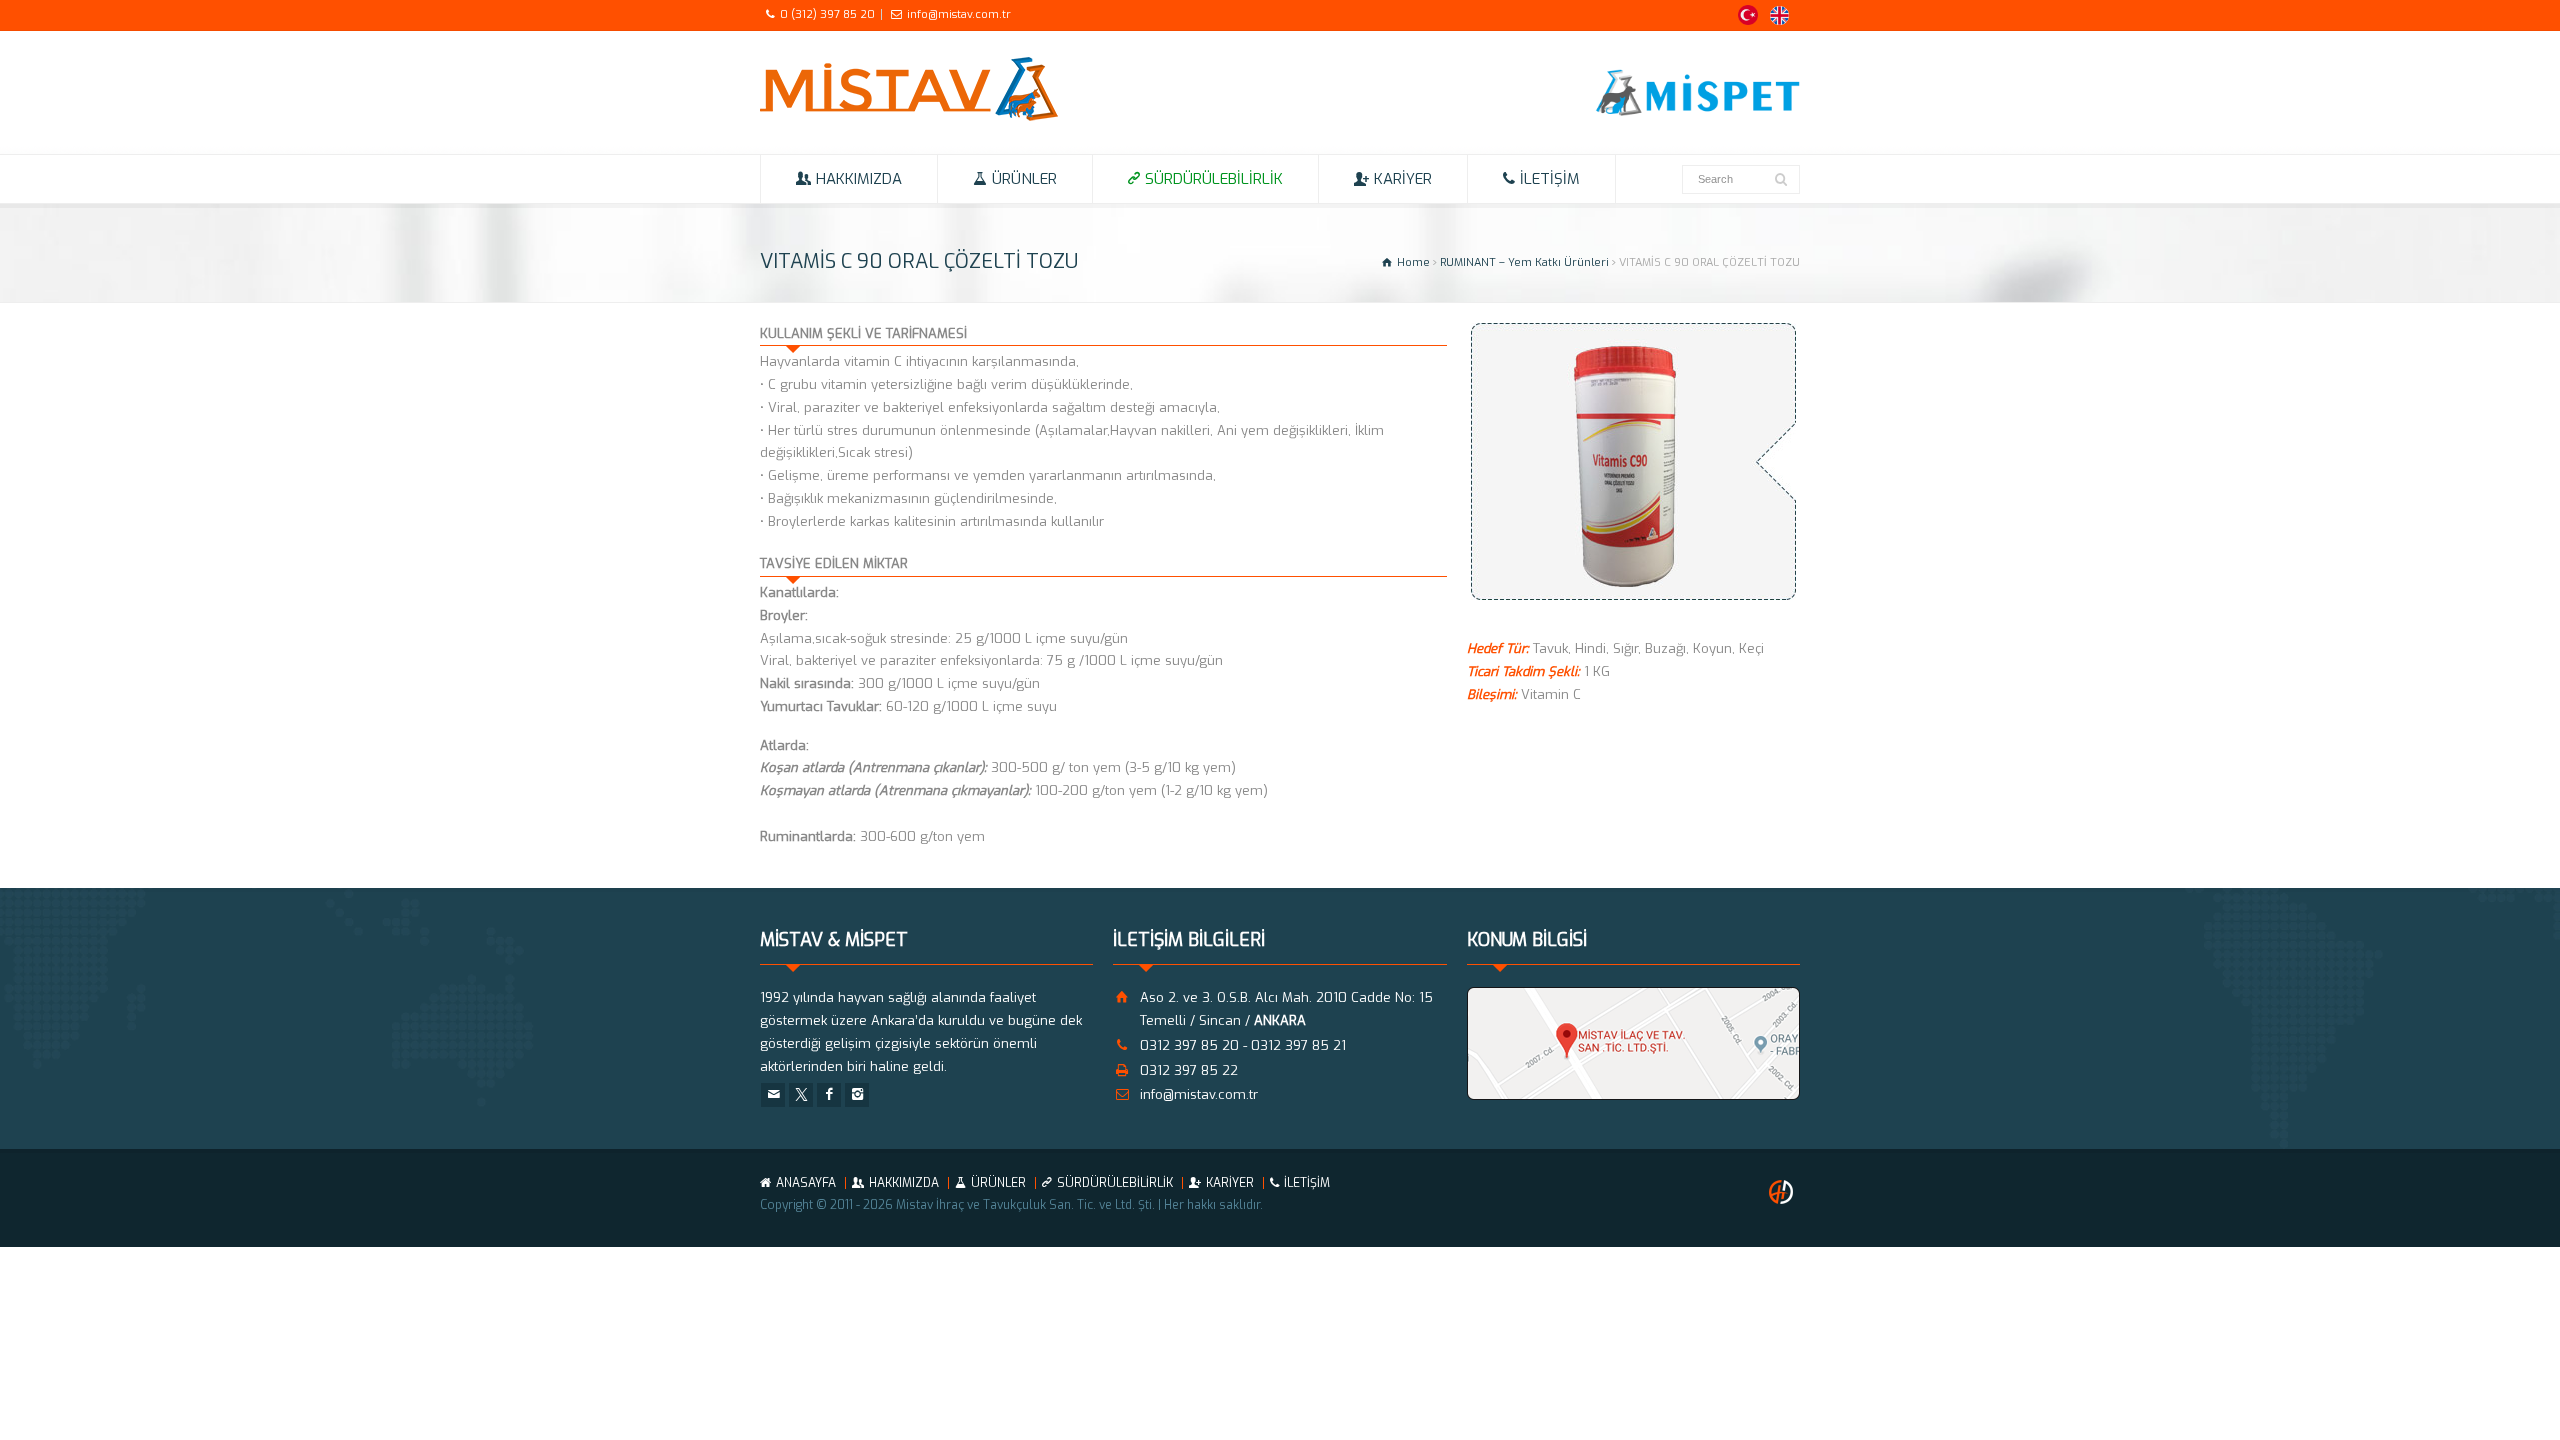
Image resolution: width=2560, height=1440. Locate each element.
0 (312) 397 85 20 (827, 14)
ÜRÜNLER (1024, 179)
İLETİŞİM (1550, 179)
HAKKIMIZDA (859, 179)
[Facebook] (829, 1095)
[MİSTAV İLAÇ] (909, 116)
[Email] (773, 1095)
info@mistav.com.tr (959, 14)
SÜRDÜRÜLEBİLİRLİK (1214, 179)
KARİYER (1403, 179)
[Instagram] (857, 1095)
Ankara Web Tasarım (1784, 1192)
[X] (801, 1095)
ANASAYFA (806, 1183)
